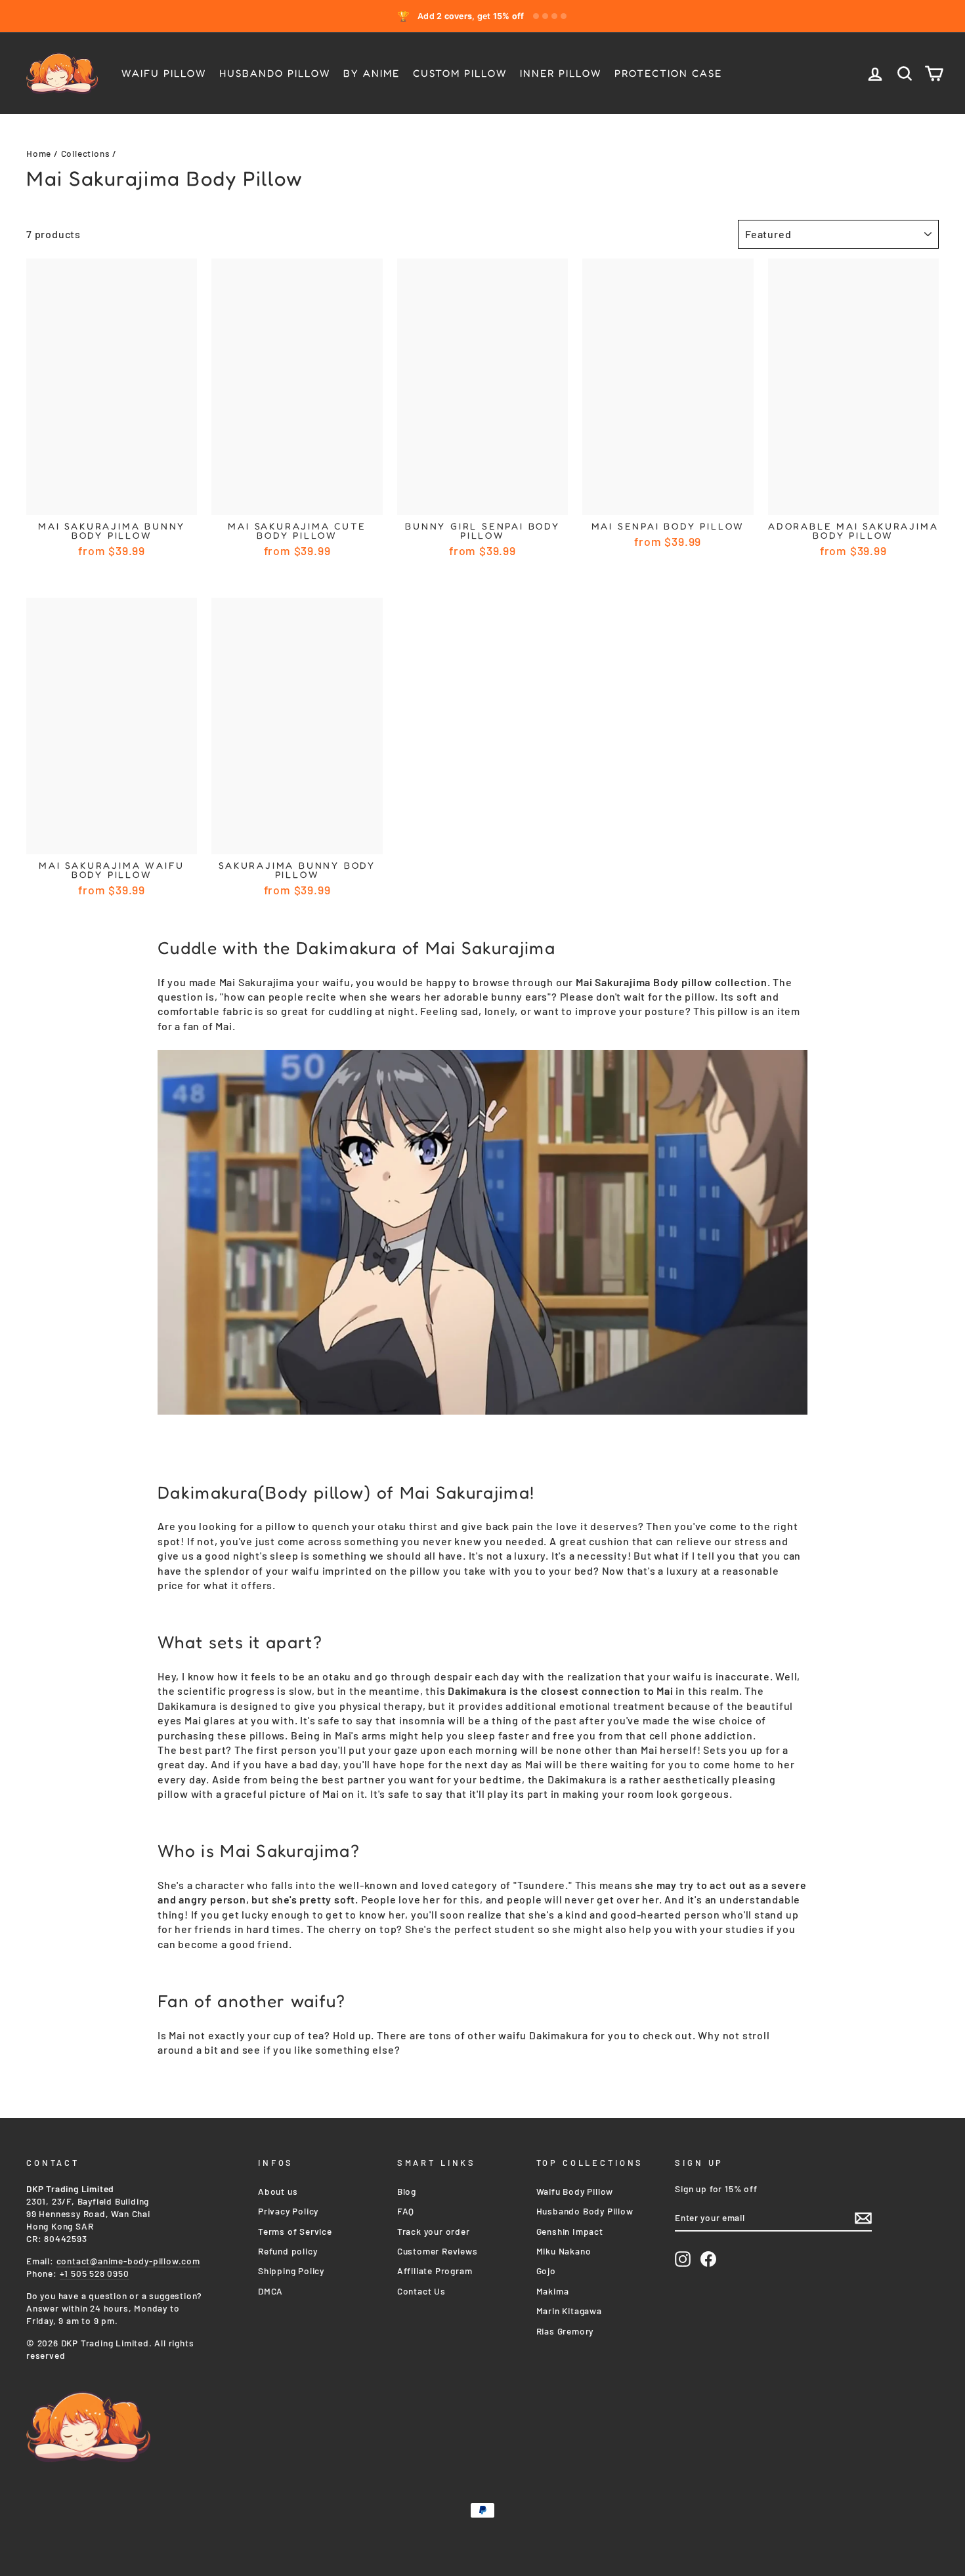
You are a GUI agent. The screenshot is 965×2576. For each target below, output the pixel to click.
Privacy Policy (288, 2211)
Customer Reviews (438, 2251)
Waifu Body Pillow (575, 2191)
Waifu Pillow (164, 73)
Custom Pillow (460, 73)
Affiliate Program (435, 2271)
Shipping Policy (291, 2271)
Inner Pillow (561, 73)
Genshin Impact (570, 2231)
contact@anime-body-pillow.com (128, 2261)
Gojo (546, 2271)
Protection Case (668, 73)
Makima (553, 2291)
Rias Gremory (565, 2331)
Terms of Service (295, 2231)
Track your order (434, 2231)
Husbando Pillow (275, 73)
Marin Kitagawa (569, 2311)
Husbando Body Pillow (585, 2211)
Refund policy (288, 2251)
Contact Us (421, 2291)
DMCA (270, 2291)
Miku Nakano (564, 2251)
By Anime (372, 73)
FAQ (406, 2211)
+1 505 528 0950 (95, 2273)
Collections (86, 153)
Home (39, 153)
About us (278, 2191)
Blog (407, 2191)
